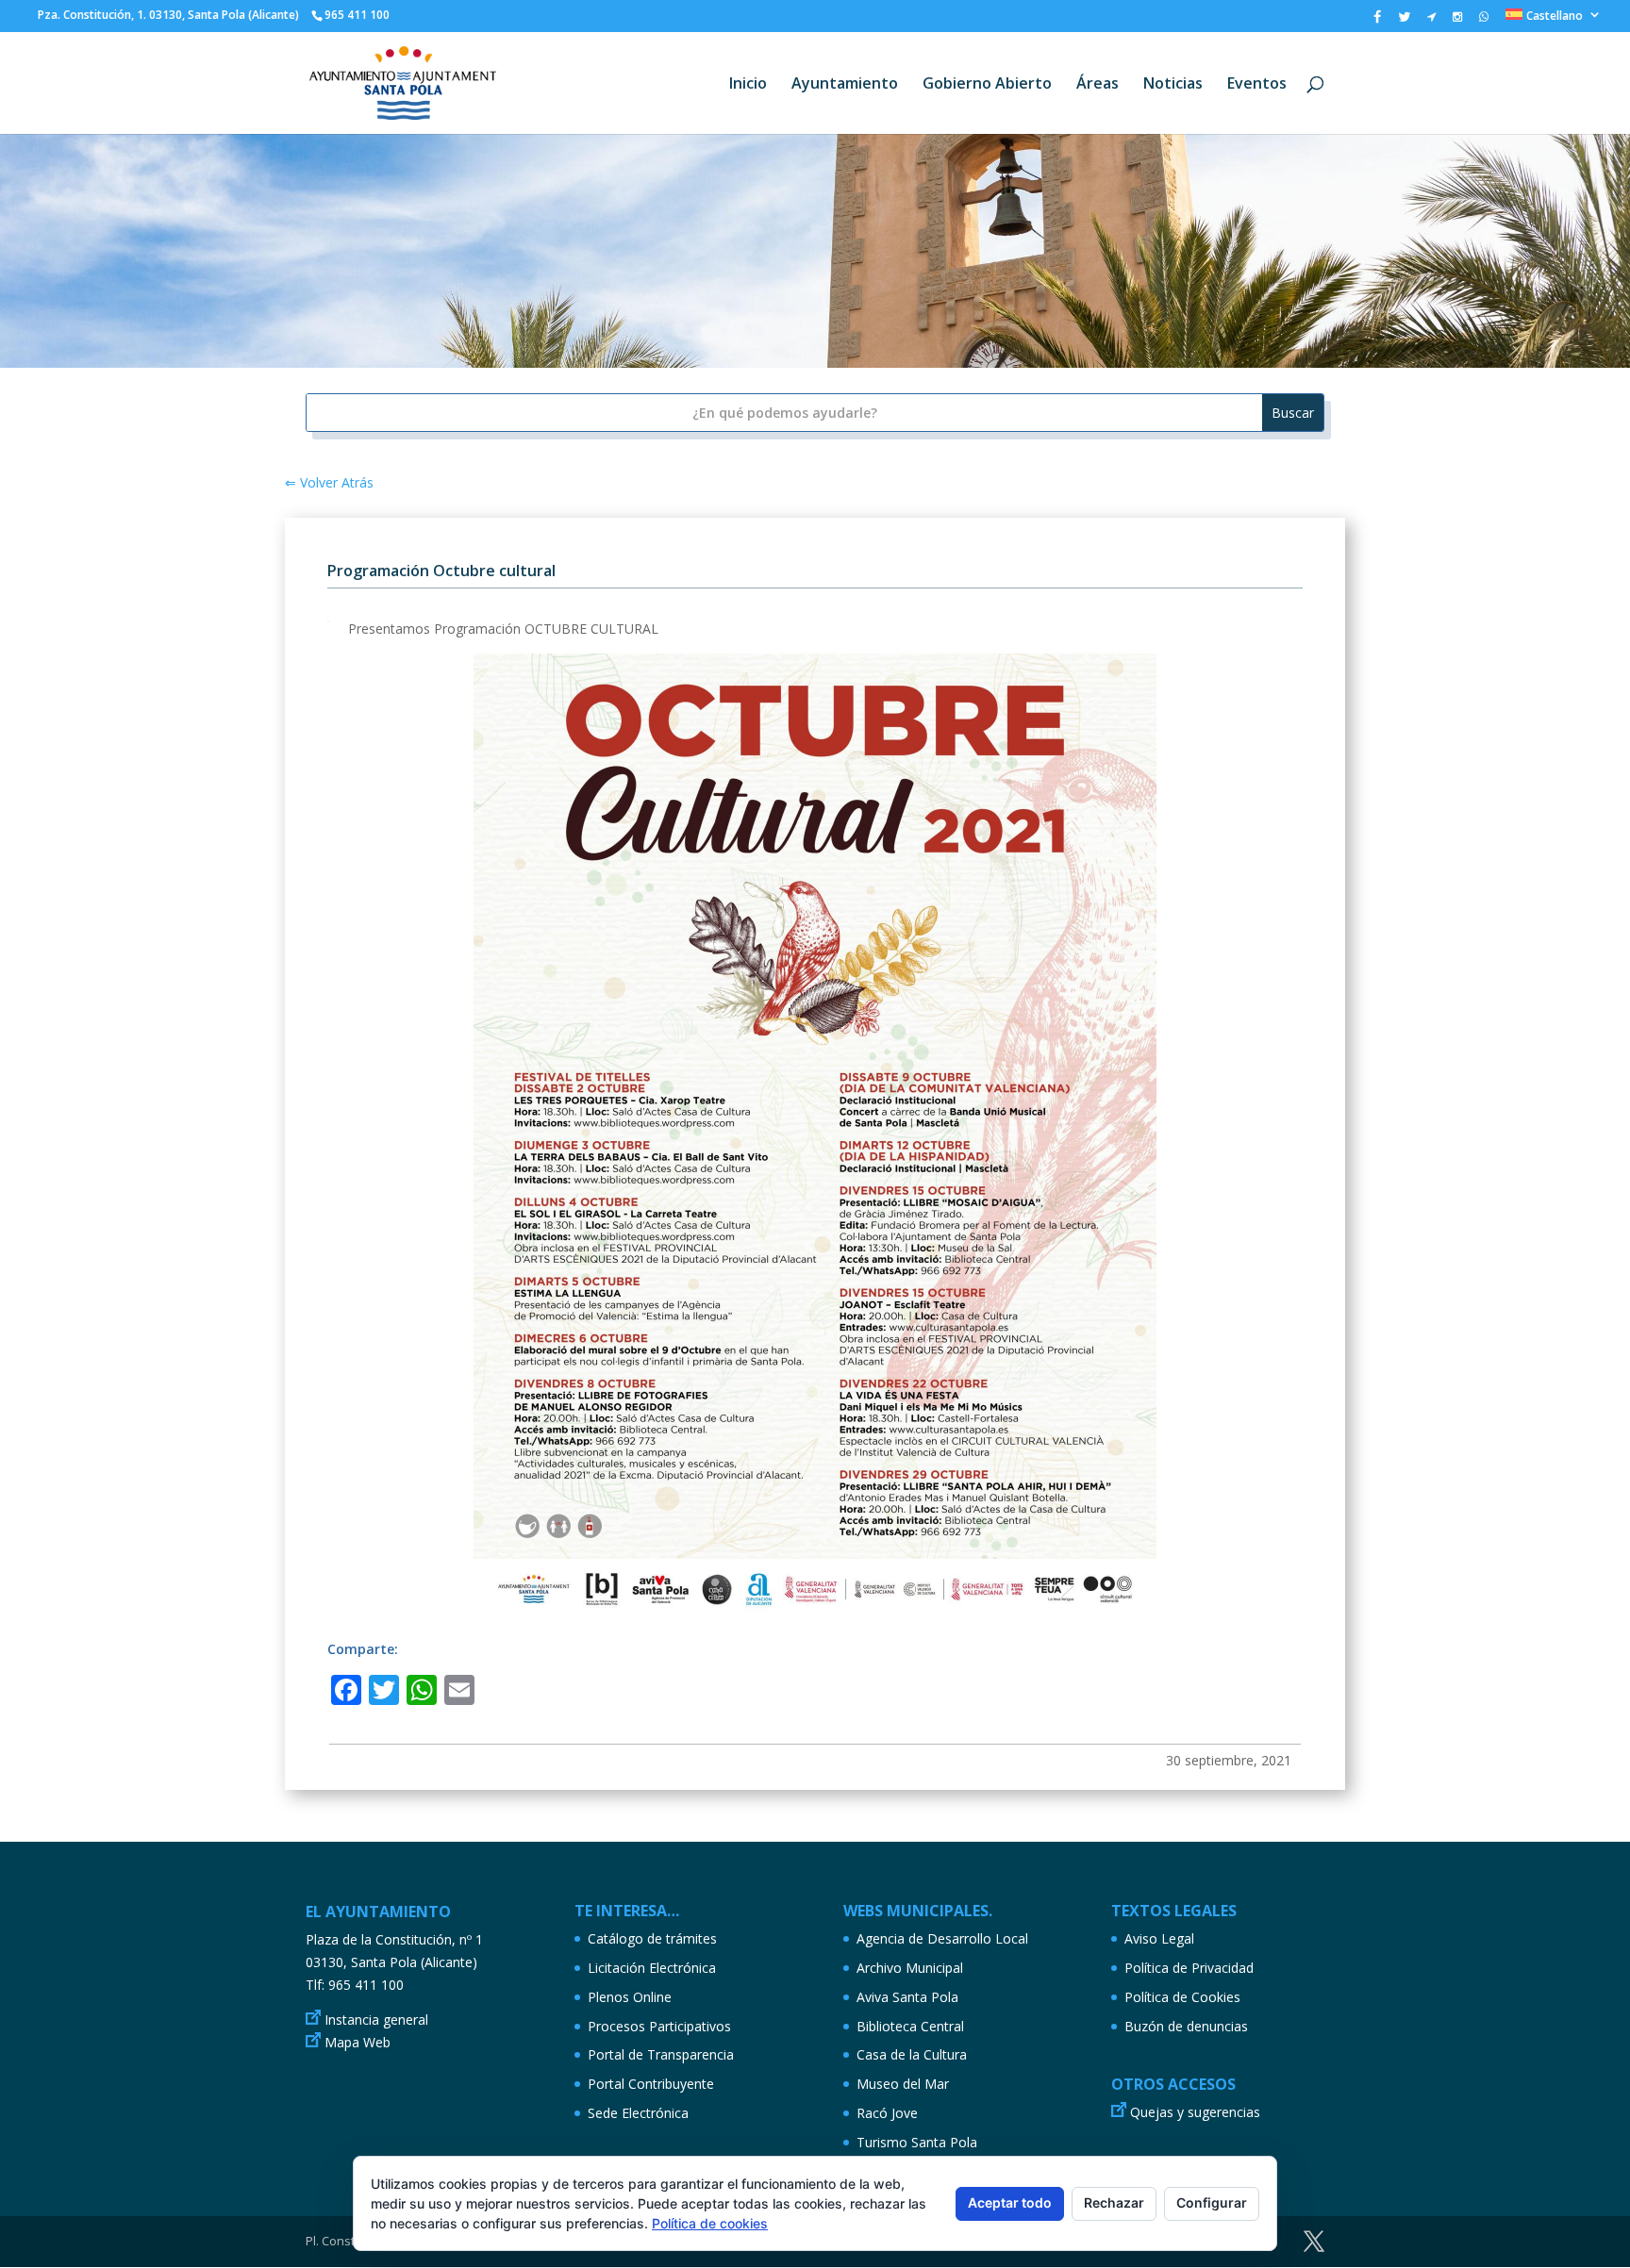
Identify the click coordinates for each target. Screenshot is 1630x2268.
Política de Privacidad (1189, 1968)
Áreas (1098, 85)
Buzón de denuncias (1186, 2026)
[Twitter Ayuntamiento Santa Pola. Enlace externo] (1404, 21)
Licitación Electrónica (652, 1968)
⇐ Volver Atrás (329, 482)
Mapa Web (358, 2042)
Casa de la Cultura (912, 2054)
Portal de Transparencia (661, 2054)
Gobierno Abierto (987, 85)
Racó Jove (887, 2113)
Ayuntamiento (845, 85)
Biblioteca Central (910, 2026)
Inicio (748, 85)
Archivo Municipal (910, 1968)
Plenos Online (630, 1997)
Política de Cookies (1182, 1997)
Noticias (1173, 85)
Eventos (1257, 85)
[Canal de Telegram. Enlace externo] (1431, 21)
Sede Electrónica (638, 2113)
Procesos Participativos (659, 2026)
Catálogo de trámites (652, 1938)
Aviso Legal (1159, 1938)
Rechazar (1114, 2202)
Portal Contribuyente (651, 2084)
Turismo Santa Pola (917, 2142)
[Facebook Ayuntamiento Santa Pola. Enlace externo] (1377, 21)
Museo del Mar (903, 2084)
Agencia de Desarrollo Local (942, 1938)
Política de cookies (710, 2223)
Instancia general (376, 2020)
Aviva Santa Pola (907, 1997)
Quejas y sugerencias (1195, 2112)
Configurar (1212, 2202)
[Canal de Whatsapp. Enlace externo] (1484, 21)
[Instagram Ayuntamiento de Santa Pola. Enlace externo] (1457, 21)
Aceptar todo (1010, 2202)
